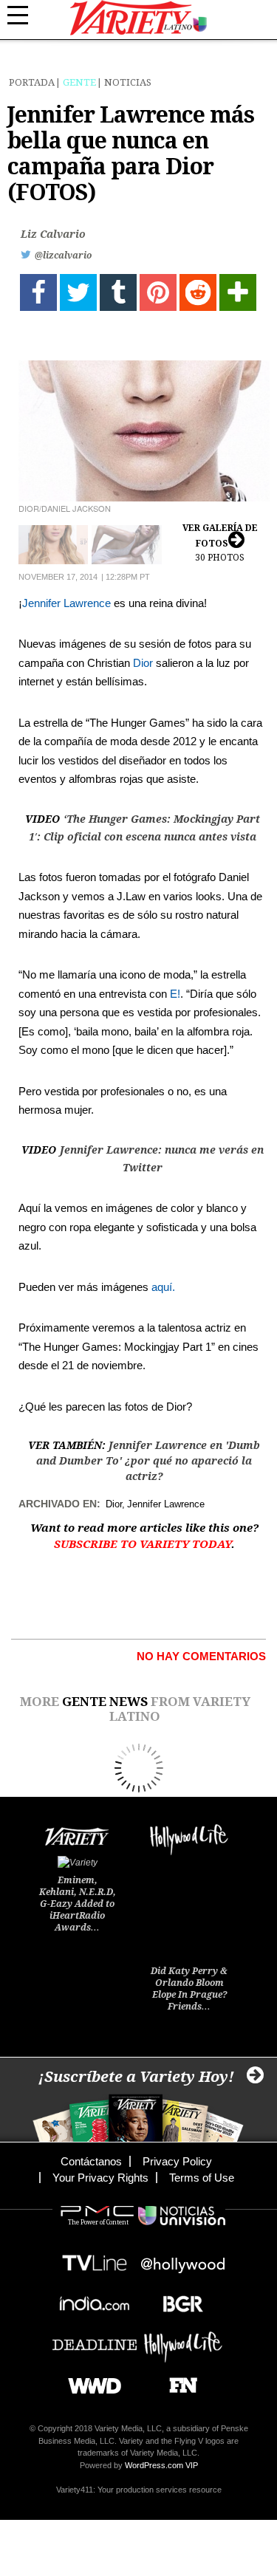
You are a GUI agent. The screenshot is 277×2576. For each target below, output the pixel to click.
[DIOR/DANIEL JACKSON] (144, 431)
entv (183, 2259)
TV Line (95, 2259)
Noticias (128, 82)
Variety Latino (138, 18)
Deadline (95, 2340)
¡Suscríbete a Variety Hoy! (136, 2077)
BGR (178, 2299)
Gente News (105, 1702)
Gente (79, 82)
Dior (143, 663)
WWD (89, 2381)
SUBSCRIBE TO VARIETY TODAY (143, 1544)
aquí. (163, 1287)
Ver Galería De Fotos (220, 543)
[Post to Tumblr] (118, 292)
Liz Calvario (53, 234)
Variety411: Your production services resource (139, 2490)
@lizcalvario (63, 256)
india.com (95, 2299)
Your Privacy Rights (100, 2178)
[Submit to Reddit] (198, 292)
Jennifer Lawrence (66, 603)
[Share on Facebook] (38, 292)
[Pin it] (158, 292)
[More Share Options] (238, 292)
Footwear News (178, 2381)
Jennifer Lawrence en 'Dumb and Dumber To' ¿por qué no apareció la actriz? (148, 1461)
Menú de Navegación (26, 16)
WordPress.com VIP (161, 2465)
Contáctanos (91, 2161)
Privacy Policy (177, 2161)
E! (175, 994)
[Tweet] (78, 292)
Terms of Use (202, 2178)
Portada (32, 82)
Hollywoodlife (183, 2340)
